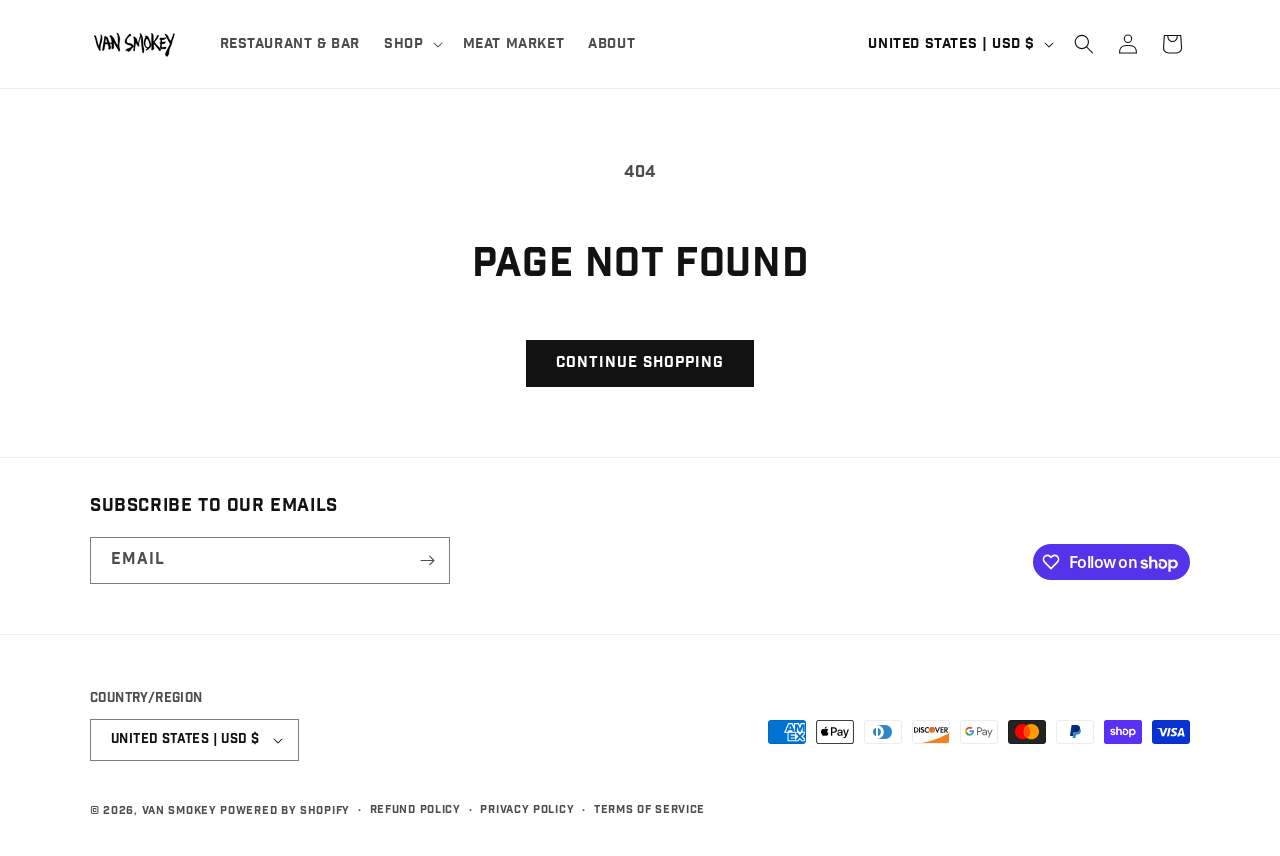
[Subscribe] (427, 560)
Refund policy (415, 809)
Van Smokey (179, 810)
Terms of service (649, 809)
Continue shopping (640, 362)
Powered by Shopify (285, 810)
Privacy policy (527, 809)
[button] (411, 44)
